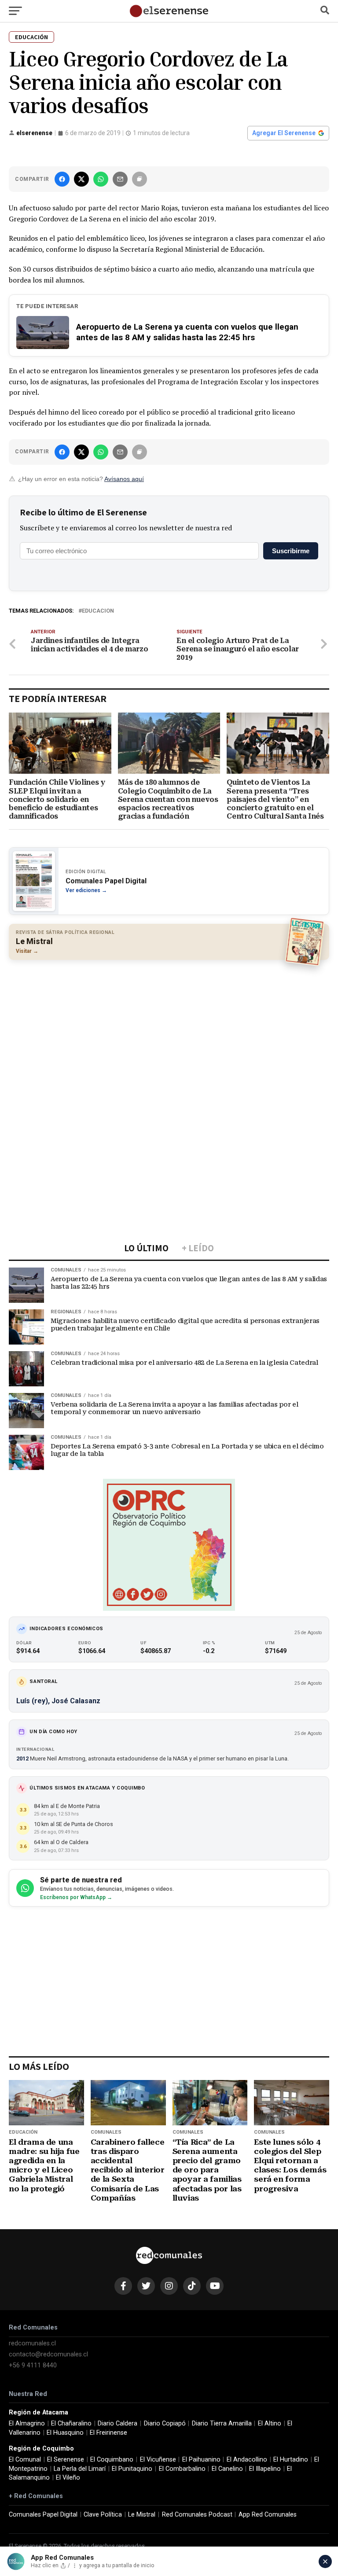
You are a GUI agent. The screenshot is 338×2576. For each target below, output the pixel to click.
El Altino (270, 2423)
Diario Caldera (118, 2423)
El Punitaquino (132, 2469)
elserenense (34, 133)
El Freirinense (108, 2433)
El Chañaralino (71, 2423)
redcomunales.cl (32, 2343)
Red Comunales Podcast (197, 2515)
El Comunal (25, 2460)
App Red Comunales (268, 2515)
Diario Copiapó (165, 2423)
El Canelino (227, 2469)
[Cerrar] (325, 2561)
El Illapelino (265, 2469)
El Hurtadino (291, 2460)
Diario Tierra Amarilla (222, 2423)
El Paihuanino (201, 2460)
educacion (98, 611)
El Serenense (66, 2460)
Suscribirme (291, 551)
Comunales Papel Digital (43, 2515)
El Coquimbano (112, 2460)
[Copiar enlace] (140, 179)
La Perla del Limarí (80, 2469)
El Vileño (68, 2478)
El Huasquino (65, 2433)
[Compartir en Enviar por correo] (120, 179)
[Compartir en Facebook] (62, 179)
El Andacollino (247, 2460)
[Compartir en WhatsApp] (101, 179)
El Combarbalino (182, 2469)
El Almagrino (27, 2423)
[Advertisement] (169, 1030)
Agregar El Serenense (284, 133)
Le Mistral (142, 2515)
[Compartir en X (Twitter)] (81, 179)
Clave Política (103, 2515)
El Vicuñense (158, 2460)
